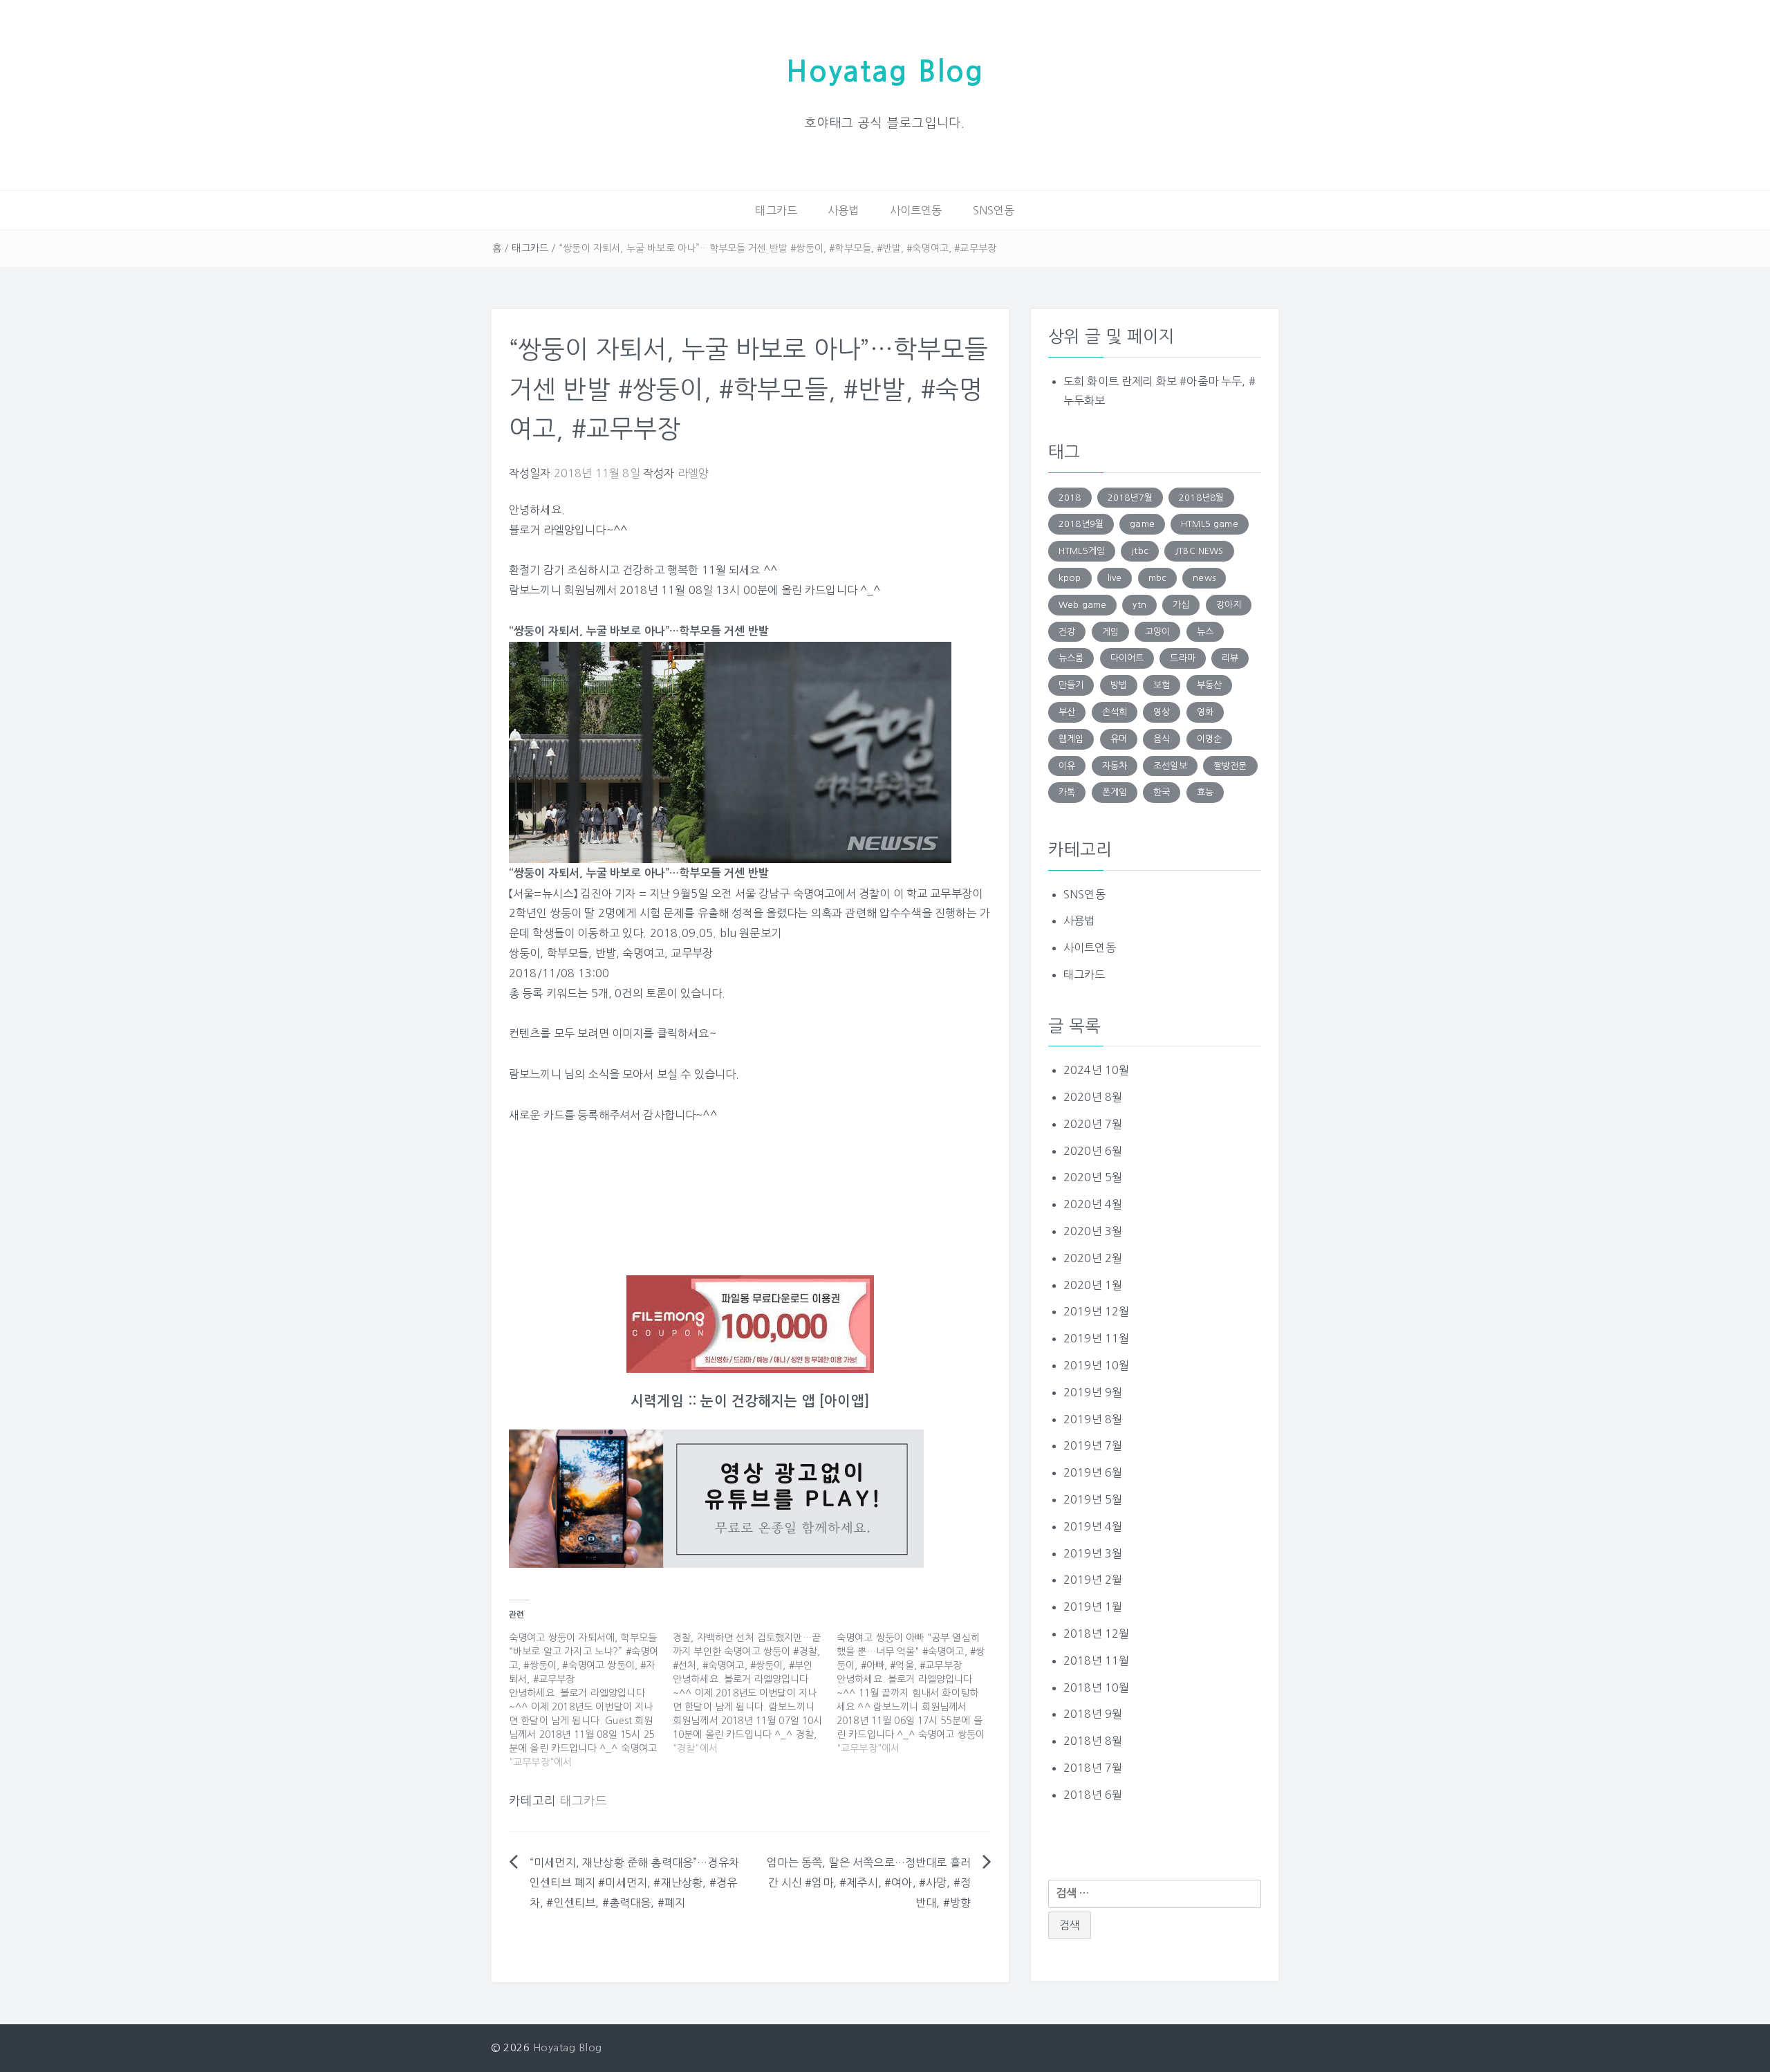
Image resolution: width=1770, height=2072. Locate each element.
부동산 (1209, 685)
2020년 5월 (1093, 1177)
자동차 (1115, 766)
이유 (1067, 766)
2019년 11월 (1096, 1338)
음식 (1162, 739)
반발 (606, 953)
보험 (1162, 685)
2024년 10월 (1096, 1070)
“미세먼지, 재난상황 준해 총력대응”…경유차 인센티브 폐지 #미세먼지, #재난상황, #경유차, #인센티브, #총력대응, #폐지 (634, 1883)
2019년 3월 (1093, 1553)
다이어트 (1127, 658)
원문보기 (760, 933)
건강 (1067, 632)
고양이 (1157, 632)
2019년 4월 (1093, 1526)
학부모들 (568, 953)
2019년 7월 (1093, 1445)
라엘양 (693, 473)
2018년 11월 (1096, 1661)
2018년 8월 (1093, 1741)
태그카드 (776, 210)
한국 (1162, 792)
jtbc (1140, 551)
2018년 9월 (1093, 1714)
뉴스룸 (1071, 658)
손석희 (1115, 712)
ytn (1139, 605)
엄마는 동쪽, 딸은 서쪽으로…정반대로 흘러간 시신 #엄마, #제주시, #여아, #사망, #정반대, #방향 (869, 1883)
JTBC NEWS (1199, 551)
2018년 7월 (1093, 1768)
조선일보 (1170, 766)
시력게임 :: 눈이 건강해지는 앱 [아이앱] (750, 1401)
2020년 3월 (1093, 1231)
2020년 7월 (1093, 1124)
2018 (1070, 498)
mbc (1157, 578)
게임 (1110, 632)
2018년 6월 (1093, 1795)
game (1142, 524)
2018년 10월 (1096, 1687)
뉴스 (1205, 632)
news (1204, 578)
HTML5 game (1210, 524)
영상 (1162, 712)
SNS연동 (994, 210)
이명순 (1209, 739)
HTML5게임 (1082, 551)
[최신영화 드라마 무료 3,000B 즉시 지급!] (750, 1324)
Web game (1082, 605)
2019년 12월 (1096, 1311)
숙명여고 (643, 953)
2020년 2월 (1093, 1258)
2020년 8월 (1093, 1097)
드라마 (1182, 658)
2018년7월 (1130, 498)
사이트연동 (916, 210)
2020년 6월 (1093, 1151)
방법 (1119, 685)
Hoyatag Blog (885, 72)
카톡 (1067, 792)
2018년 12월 (1096, 1634)
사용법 (843, 210)
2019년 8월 (1093, 1419)
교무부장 (692, 953)
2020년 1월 (1093, 1285)
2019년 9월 (1093, 1392)
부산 (1067, 712)
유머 (1119, 739)
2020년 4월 (1093, 1204)
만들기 (1071, 685)
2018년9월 (1081, 524)
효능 (1205, 792)
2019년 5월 (1093, 1499)
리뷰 (1230, 658)
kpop (1070, 578)
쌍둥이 (524, 953)
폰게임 (1115, 792)
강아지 (1229, 605)
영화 (1205, 712)
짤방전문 (1230, 766)
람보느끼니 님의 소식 (559, 1074)
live (1115, 578)
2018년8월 (1201, 498)
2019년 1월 (1093, 1607)
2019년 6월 (1093, 1472)
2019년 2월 (1093, 1580)
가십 (1181, 605)
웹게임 (1071, 739)
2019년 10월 (1096, 1365)
